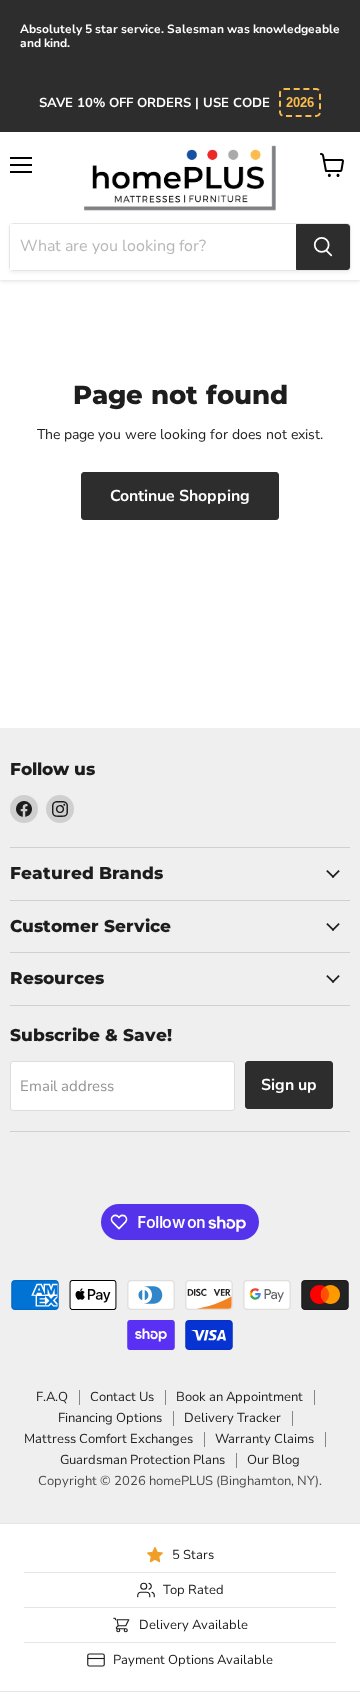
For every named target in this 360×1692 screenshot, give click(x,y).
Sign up (289, 1085)
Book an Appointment (239, 1397)
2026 (300, 102)
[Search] (323, 247)
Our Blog (273, 1460)
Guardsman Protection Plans (142, 1460)
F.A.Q (52, 1397)
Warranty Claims (264, 1439)
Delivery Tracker (232, 1418)
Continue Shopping (180, 496)
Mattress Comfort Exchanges (108, 1439)
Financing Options (110, 1418)
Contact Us (122, 1397)
